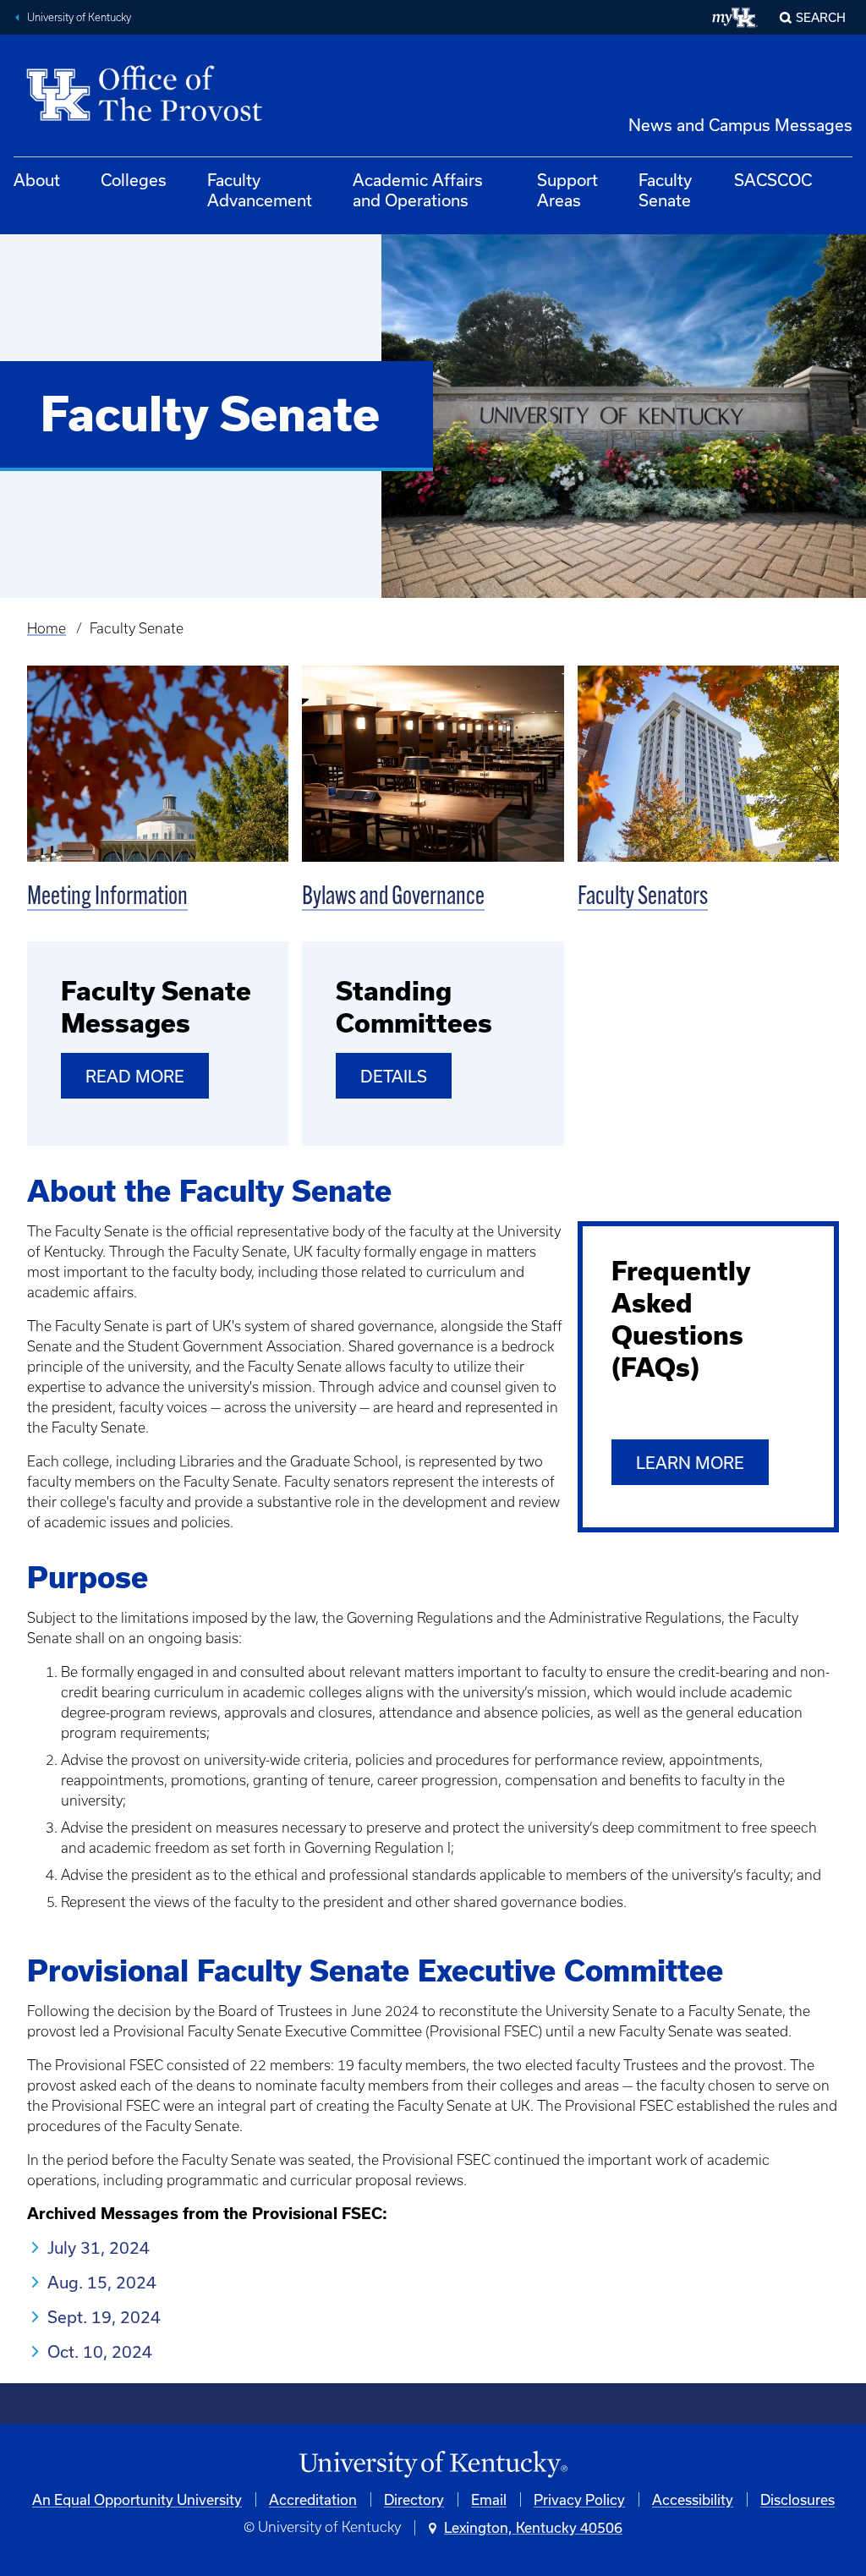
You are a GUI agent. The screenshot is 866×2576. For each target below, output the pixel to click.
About (37, 180)
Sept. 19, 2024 (104, 2317)
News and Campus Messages (740, 125)
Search (821, 17)
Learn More (690, 1463)
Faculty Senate (665, 190)
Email (489, 2499)
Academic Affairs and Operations (418, 190)
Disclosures (797, 2499)
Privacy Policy (579, 2499)
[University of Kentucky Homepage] (433, 2465)
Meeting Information (107, 898)
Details (394, 1076)
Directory (414, 2499)
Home (47, 628)
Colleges (134, 180)
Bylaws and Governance (393, 898)
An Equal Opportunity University (137, 2499)
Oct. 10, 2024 (100, 2351)
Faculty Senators (643, 898)
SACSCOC (773, 180)
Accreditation (313, 2499)
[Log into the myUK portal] (735, 18)
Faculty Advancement (260, 190)
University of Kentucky (79, 17)
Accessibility (693, 2499)
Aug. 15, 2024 (102, 2282)
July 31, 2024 (99, 2247)
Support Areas (567, 190)
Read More (135, 1076)
